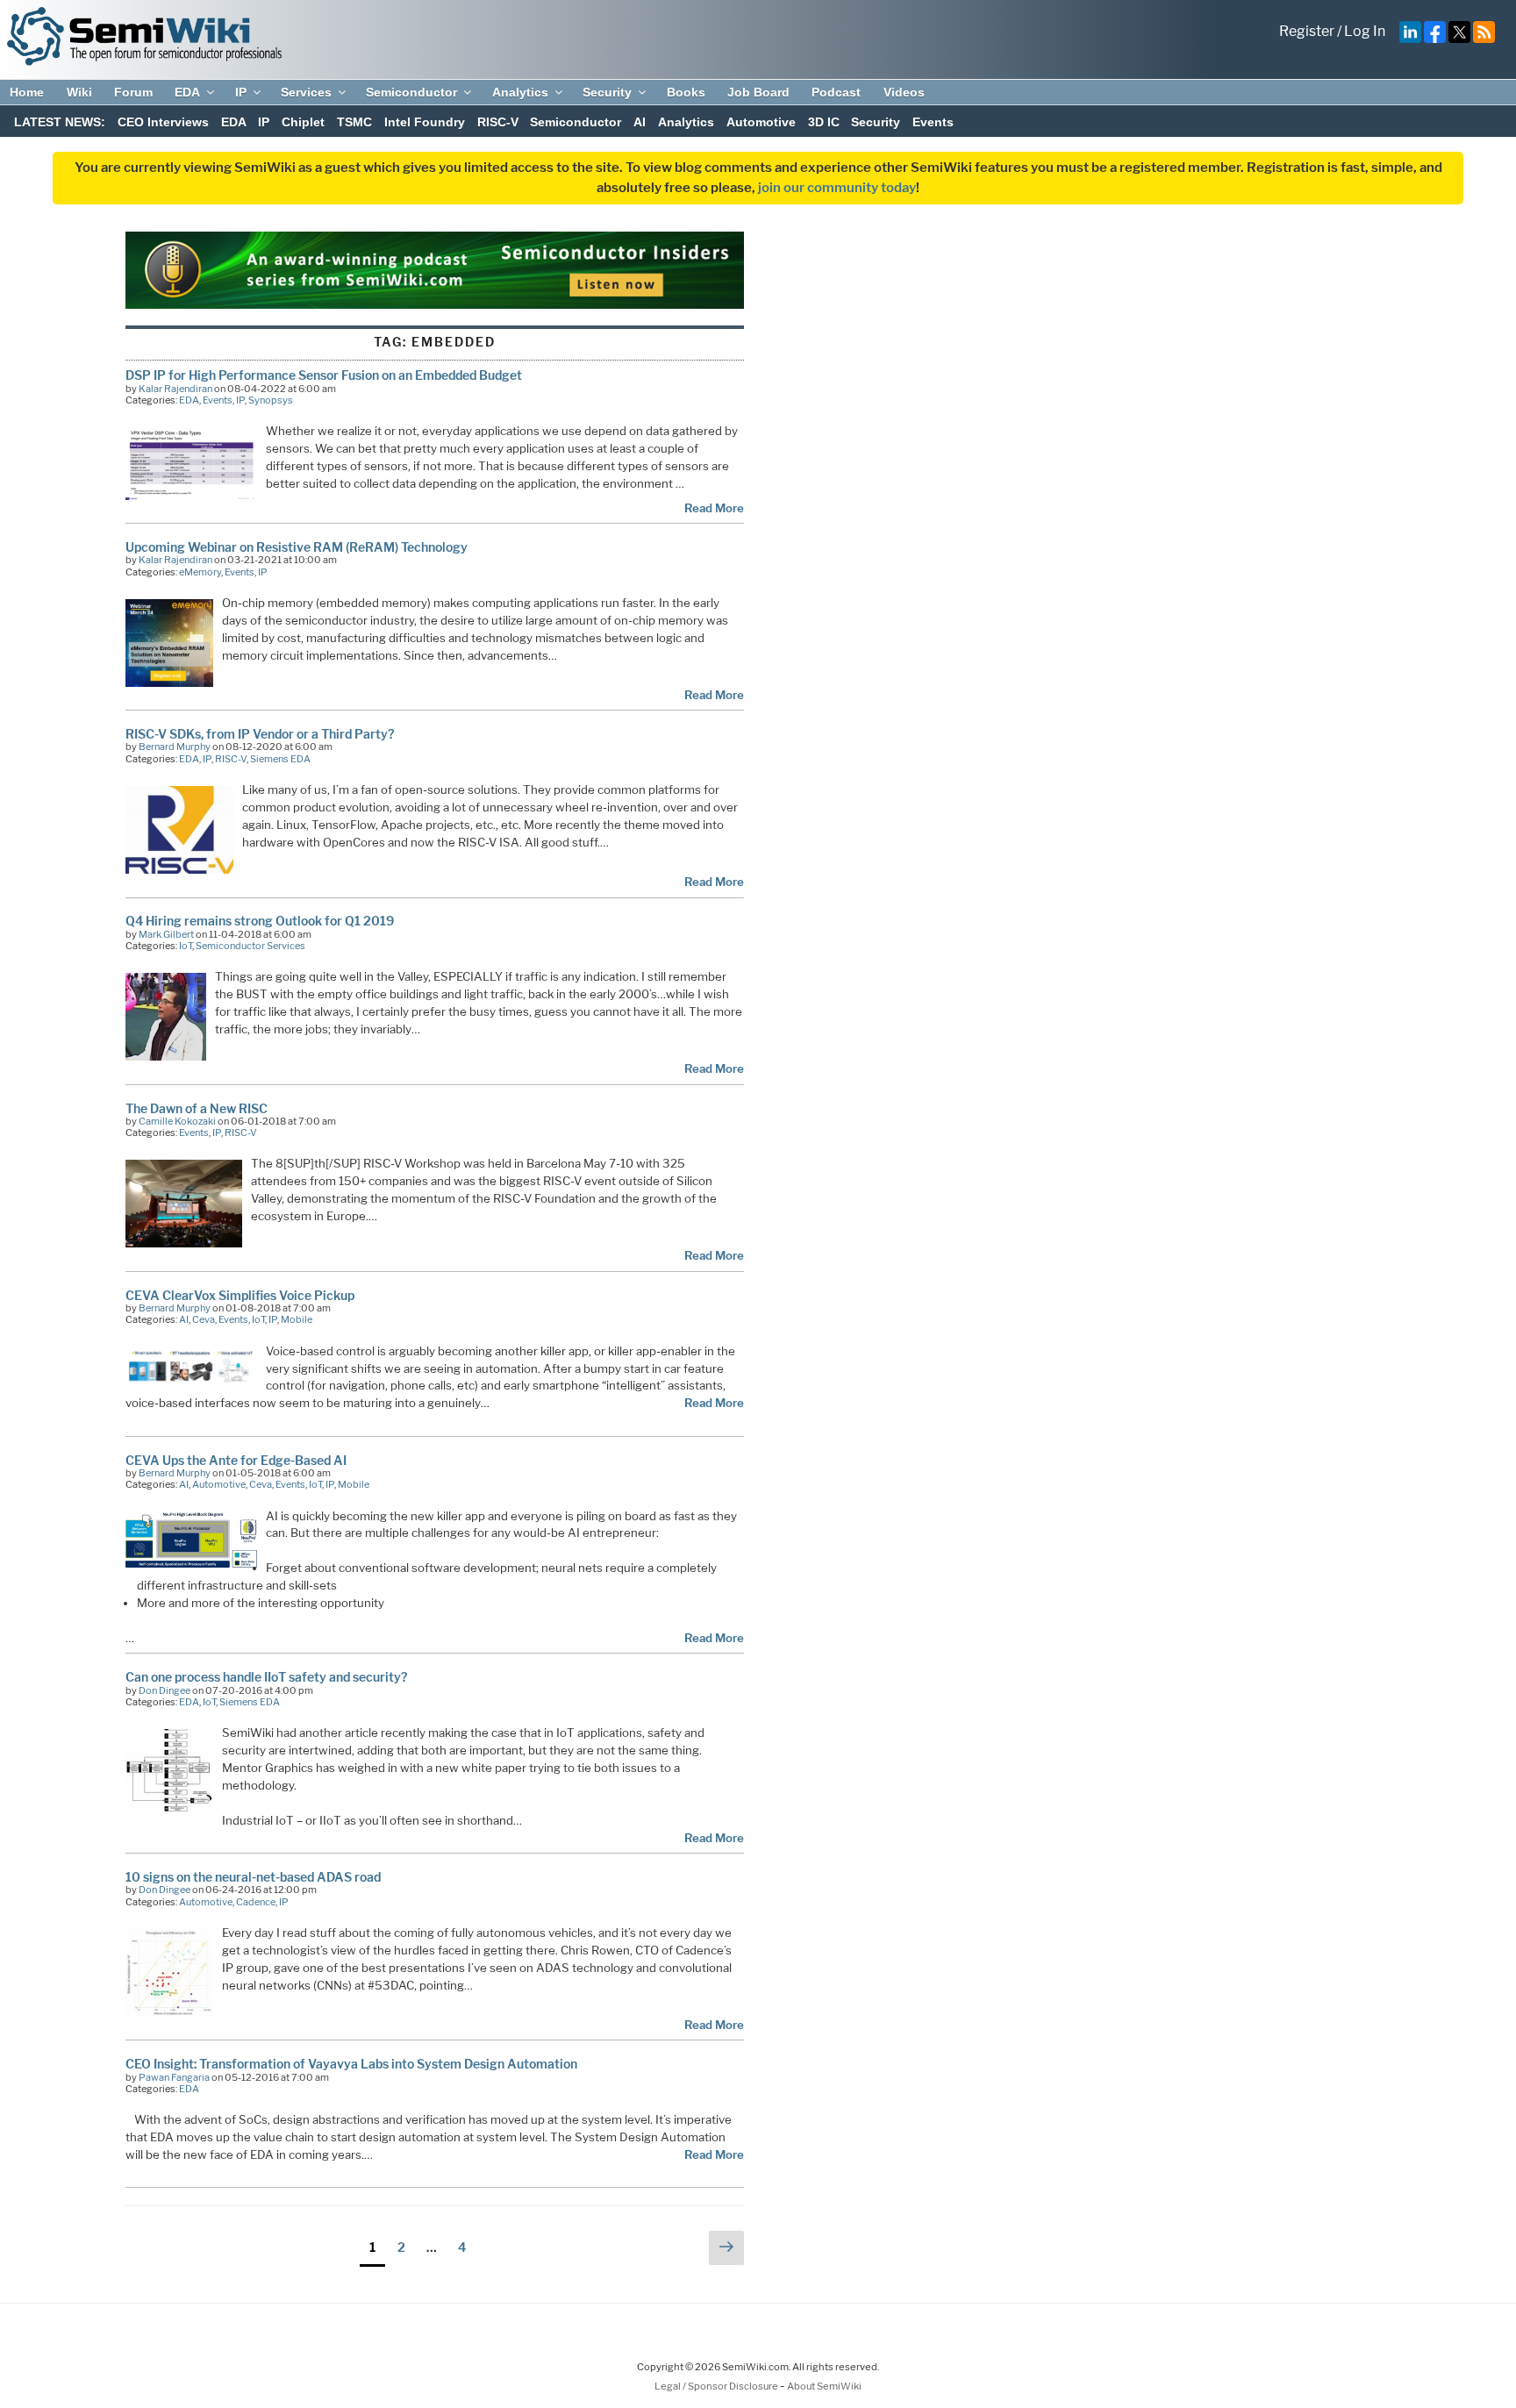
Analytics (520, 92)
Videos (904, 92)
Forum (133, 92)
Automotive (761, 122)
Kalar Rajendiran (175, 389)
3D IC (824, 122)
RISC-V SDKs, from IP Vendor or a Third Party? (260, 734)
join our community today (837, 188)
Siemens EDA (280, 759)
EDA (187, 92)
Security (607, 92)
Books (686, 92)
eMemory (200, 572)
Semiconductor (411, 92)
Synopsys (271, 400)
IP (241, 92)
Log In (1365, 31)
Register (1307, 31)
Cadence (256, 1902)
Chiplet (303, 122)
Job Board (758, 92)
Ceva (204, 1319)
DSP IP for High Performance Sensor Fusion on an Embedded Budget (324, 375)
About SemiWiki (824, 2386)
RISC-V (498, 122)
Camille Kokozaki (177, 1121)
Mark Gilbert (166, 934)
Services (306, 92)
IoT (186, 946)
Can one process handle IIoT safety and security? (266, 1677)
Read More (714, 508)
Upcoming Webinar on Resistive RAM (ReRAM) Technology (297, 547)
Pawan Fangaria (174, 2077)
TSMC (354, 122)
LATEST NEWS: (60, 122)
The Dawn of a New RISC (197, 1108)
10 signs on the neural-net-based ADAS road (253, 1877)
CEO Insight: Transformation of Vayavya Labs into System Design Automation (351, 2064)
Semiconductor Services (250, 946)
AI (640, 122)
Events (933, 122)
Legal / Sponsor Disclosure (717, 2386)
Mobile (297, 1319)
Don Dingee (164, 1690)
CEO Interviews (163, 122)
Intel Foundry (425, 122)
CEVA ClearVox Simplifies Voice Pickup (240, 1295)
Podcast (836, 92)
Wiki (79, 92)
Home (27, 92)
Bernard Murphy (175, 747)
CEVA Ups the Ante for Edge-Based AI (236, 1460)
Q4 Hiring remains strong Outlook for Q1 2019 (260, 921)
